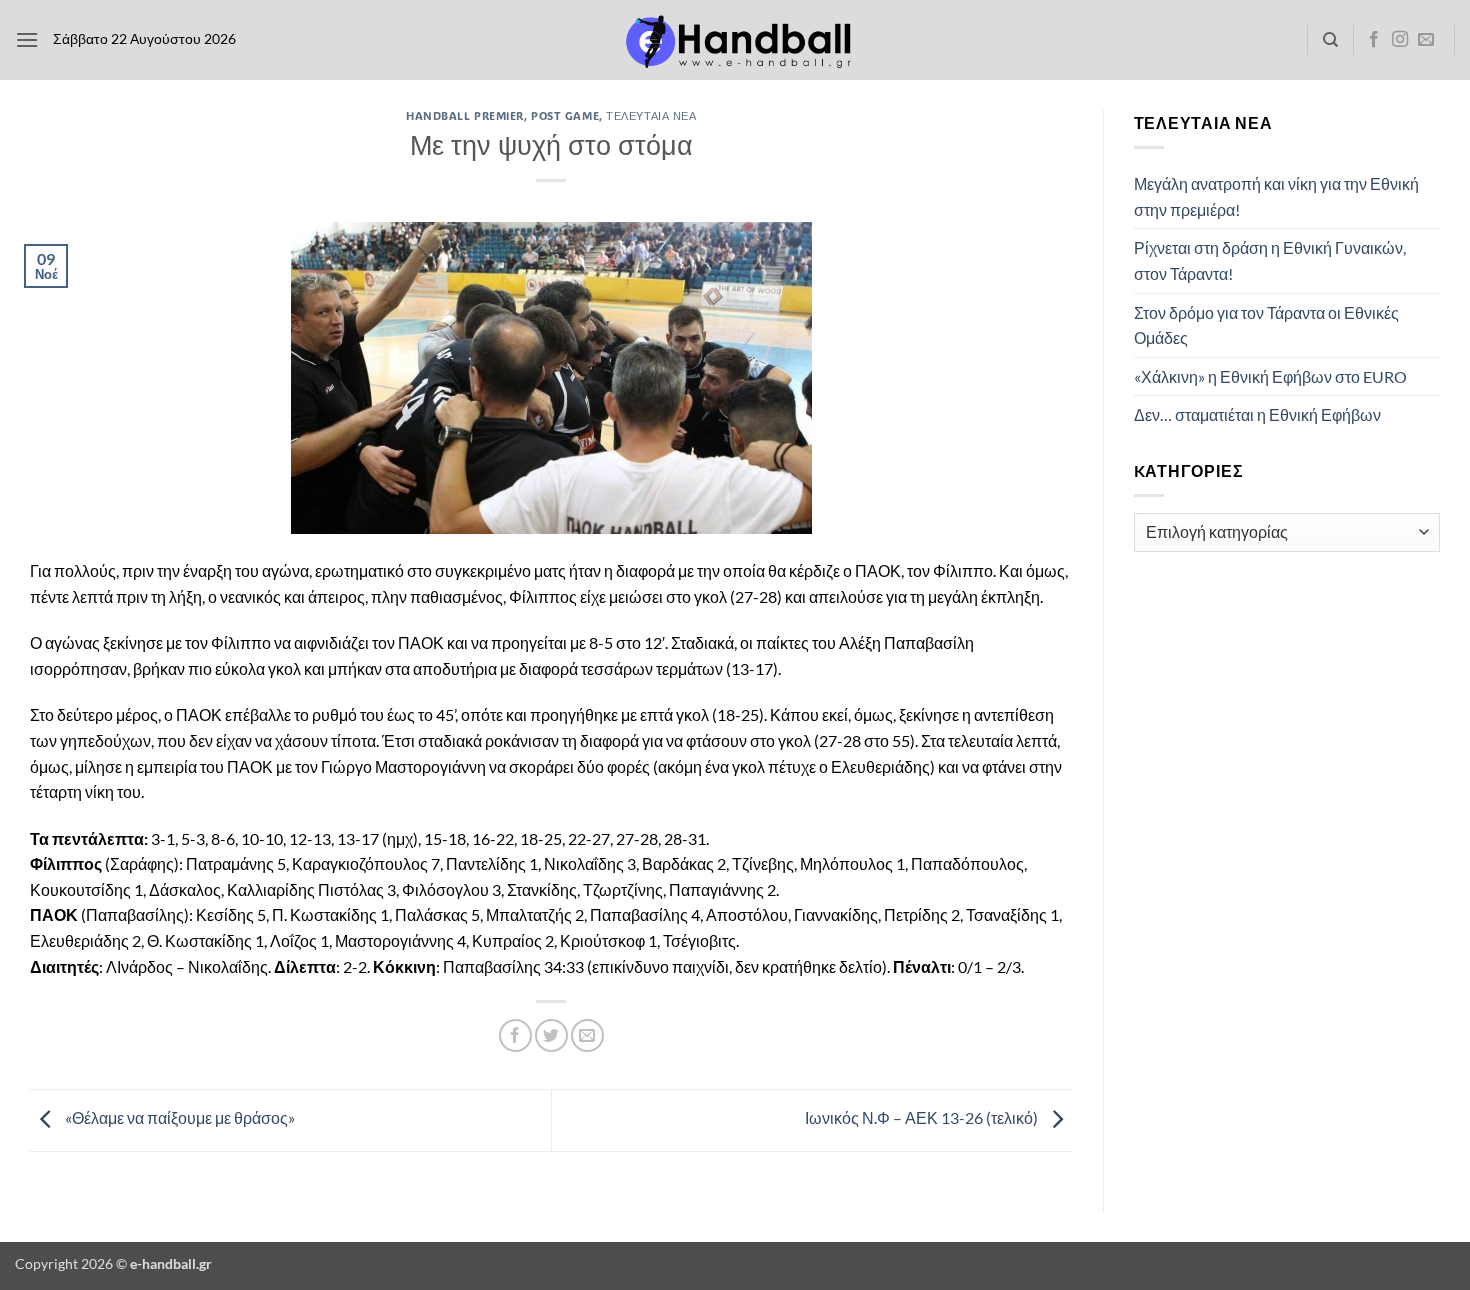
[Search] (1330, 40)
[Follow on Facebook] (1374, 40)
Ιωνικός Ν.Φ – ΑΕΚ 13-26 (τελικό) (923, 1118)
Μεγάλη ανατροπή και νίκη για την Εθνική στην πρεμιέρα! (1276, 196)
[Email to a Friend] (587, 1035)
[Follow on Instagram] (1400, 40)
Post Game (565, 115)
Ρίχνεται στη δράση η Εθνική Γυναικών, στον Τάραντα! (1270, 260)
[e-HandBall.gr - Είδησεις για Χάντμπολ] (735, 40)
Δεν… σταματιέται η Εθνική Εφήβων (1257, 414)
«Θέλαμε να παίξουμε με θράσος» (178, 1118)
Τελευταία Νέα (651, 115)
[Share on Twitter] (551, 1035)
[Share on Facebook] (515, 1035)
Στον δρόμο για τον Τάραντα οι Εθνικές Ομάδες (1266, 325)
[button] (27, 39)
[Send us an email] (1426, 40)
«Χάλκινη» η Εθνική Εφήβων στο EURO (1270, 376)
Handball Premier (465, 115)
